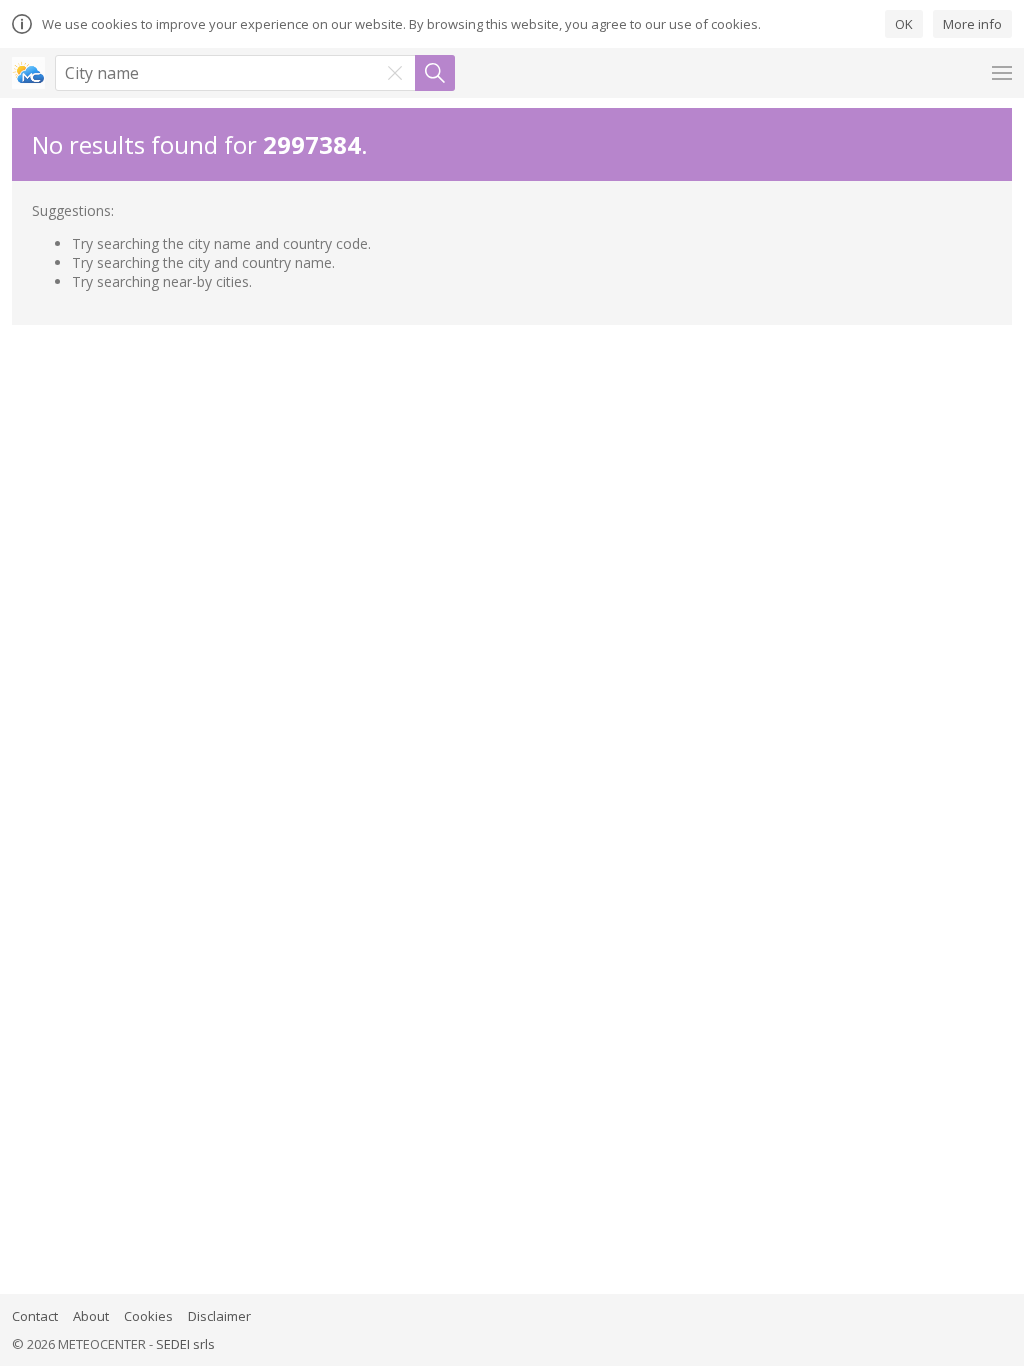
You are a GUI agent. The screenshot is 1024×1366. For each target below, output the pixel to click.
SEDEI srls (185, 1344)
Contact (35, 1316)
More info (972, 24)
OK (904, 24)
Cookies (148, 1316)
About (91, 1316)
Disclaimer (219, 1316)
